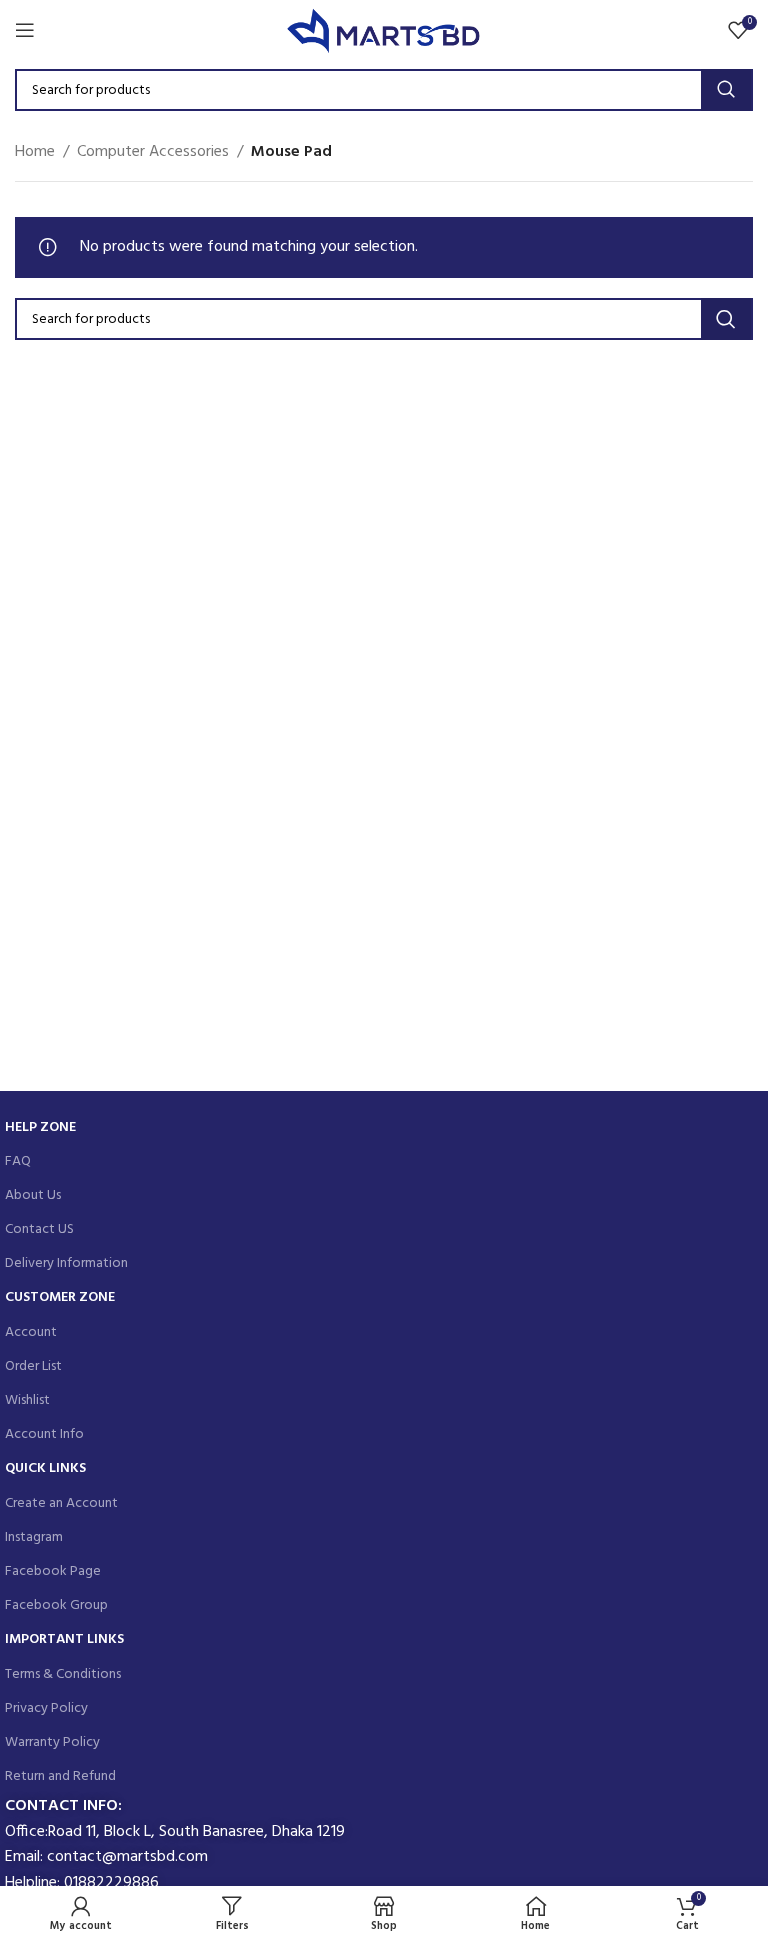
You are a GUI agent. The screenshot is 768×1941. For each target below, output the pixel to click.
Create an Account (61, 1503)
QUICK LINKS (45, 1468)
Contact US (39, 1229)
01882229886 (111, 1883)
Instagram (34, 1537)
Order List (33, 1366)
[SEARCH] (726, 90)
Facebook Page (53, 1571)
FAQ (18, 1161)
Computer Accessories (153, 152)
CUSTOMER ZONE (60, 1297)
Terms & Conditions (63, 1674)
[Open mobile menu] (25, 30)
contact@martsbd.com (127, 1857)
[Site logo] (384, 30)
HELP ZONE (40, 1127)
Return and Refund (60, 1776)
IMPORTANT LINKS (64, 1639)
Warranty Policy (52, 1742)
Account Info (44, 1434)
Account (31, 1332)
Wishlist (27, 1400)
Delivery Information (66, 1263)
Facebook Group (56, 1605)
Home (35, 152)
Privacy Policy (46, 1708)
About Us (33, 1195)
